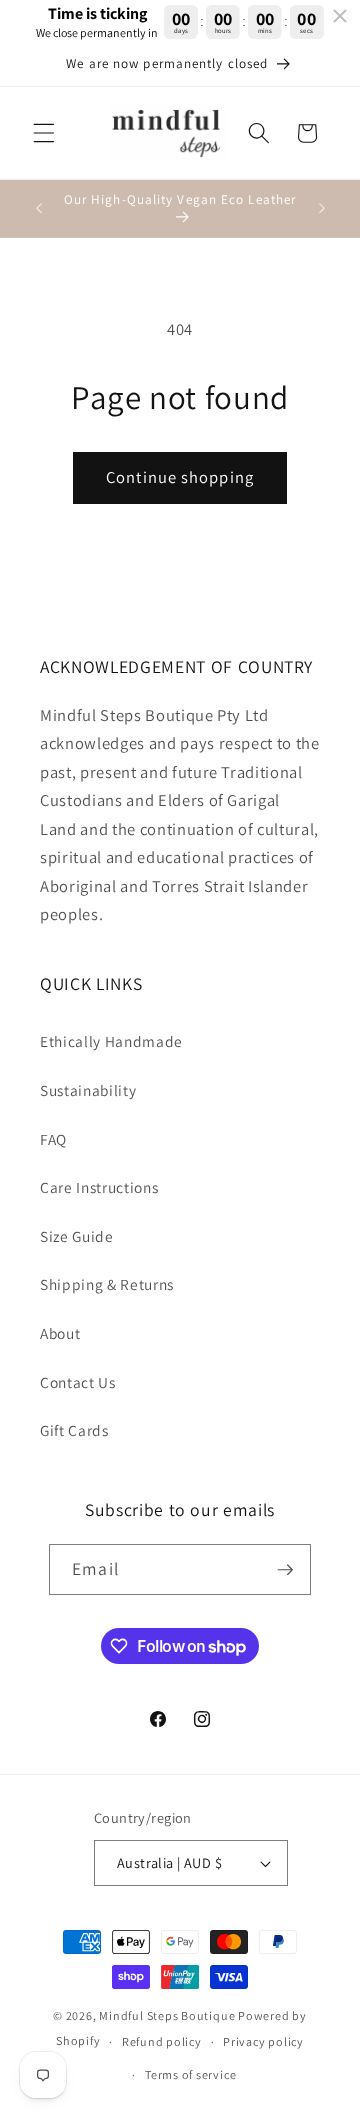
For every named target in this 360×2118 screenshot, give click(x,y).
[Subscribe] (285, 1570)
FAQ (53, 1139)
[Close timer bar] (340, 16)
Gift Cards (74, 1430)
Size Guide (77, 1236)
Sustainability (88, 1090)
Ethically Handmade (111, 1041)
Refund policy (162, 2041)
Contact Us (78, 1382)
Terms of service (190, 2074)
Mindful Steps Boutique (167, 2015)
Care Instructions (99, 1187)
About (60, 1333)
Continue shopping (180, 477)
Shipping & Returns (107, 1284)
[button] (44, 133)
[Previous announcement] (39, 209)
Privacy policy (263, 2041)
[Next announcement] (322, 209)
